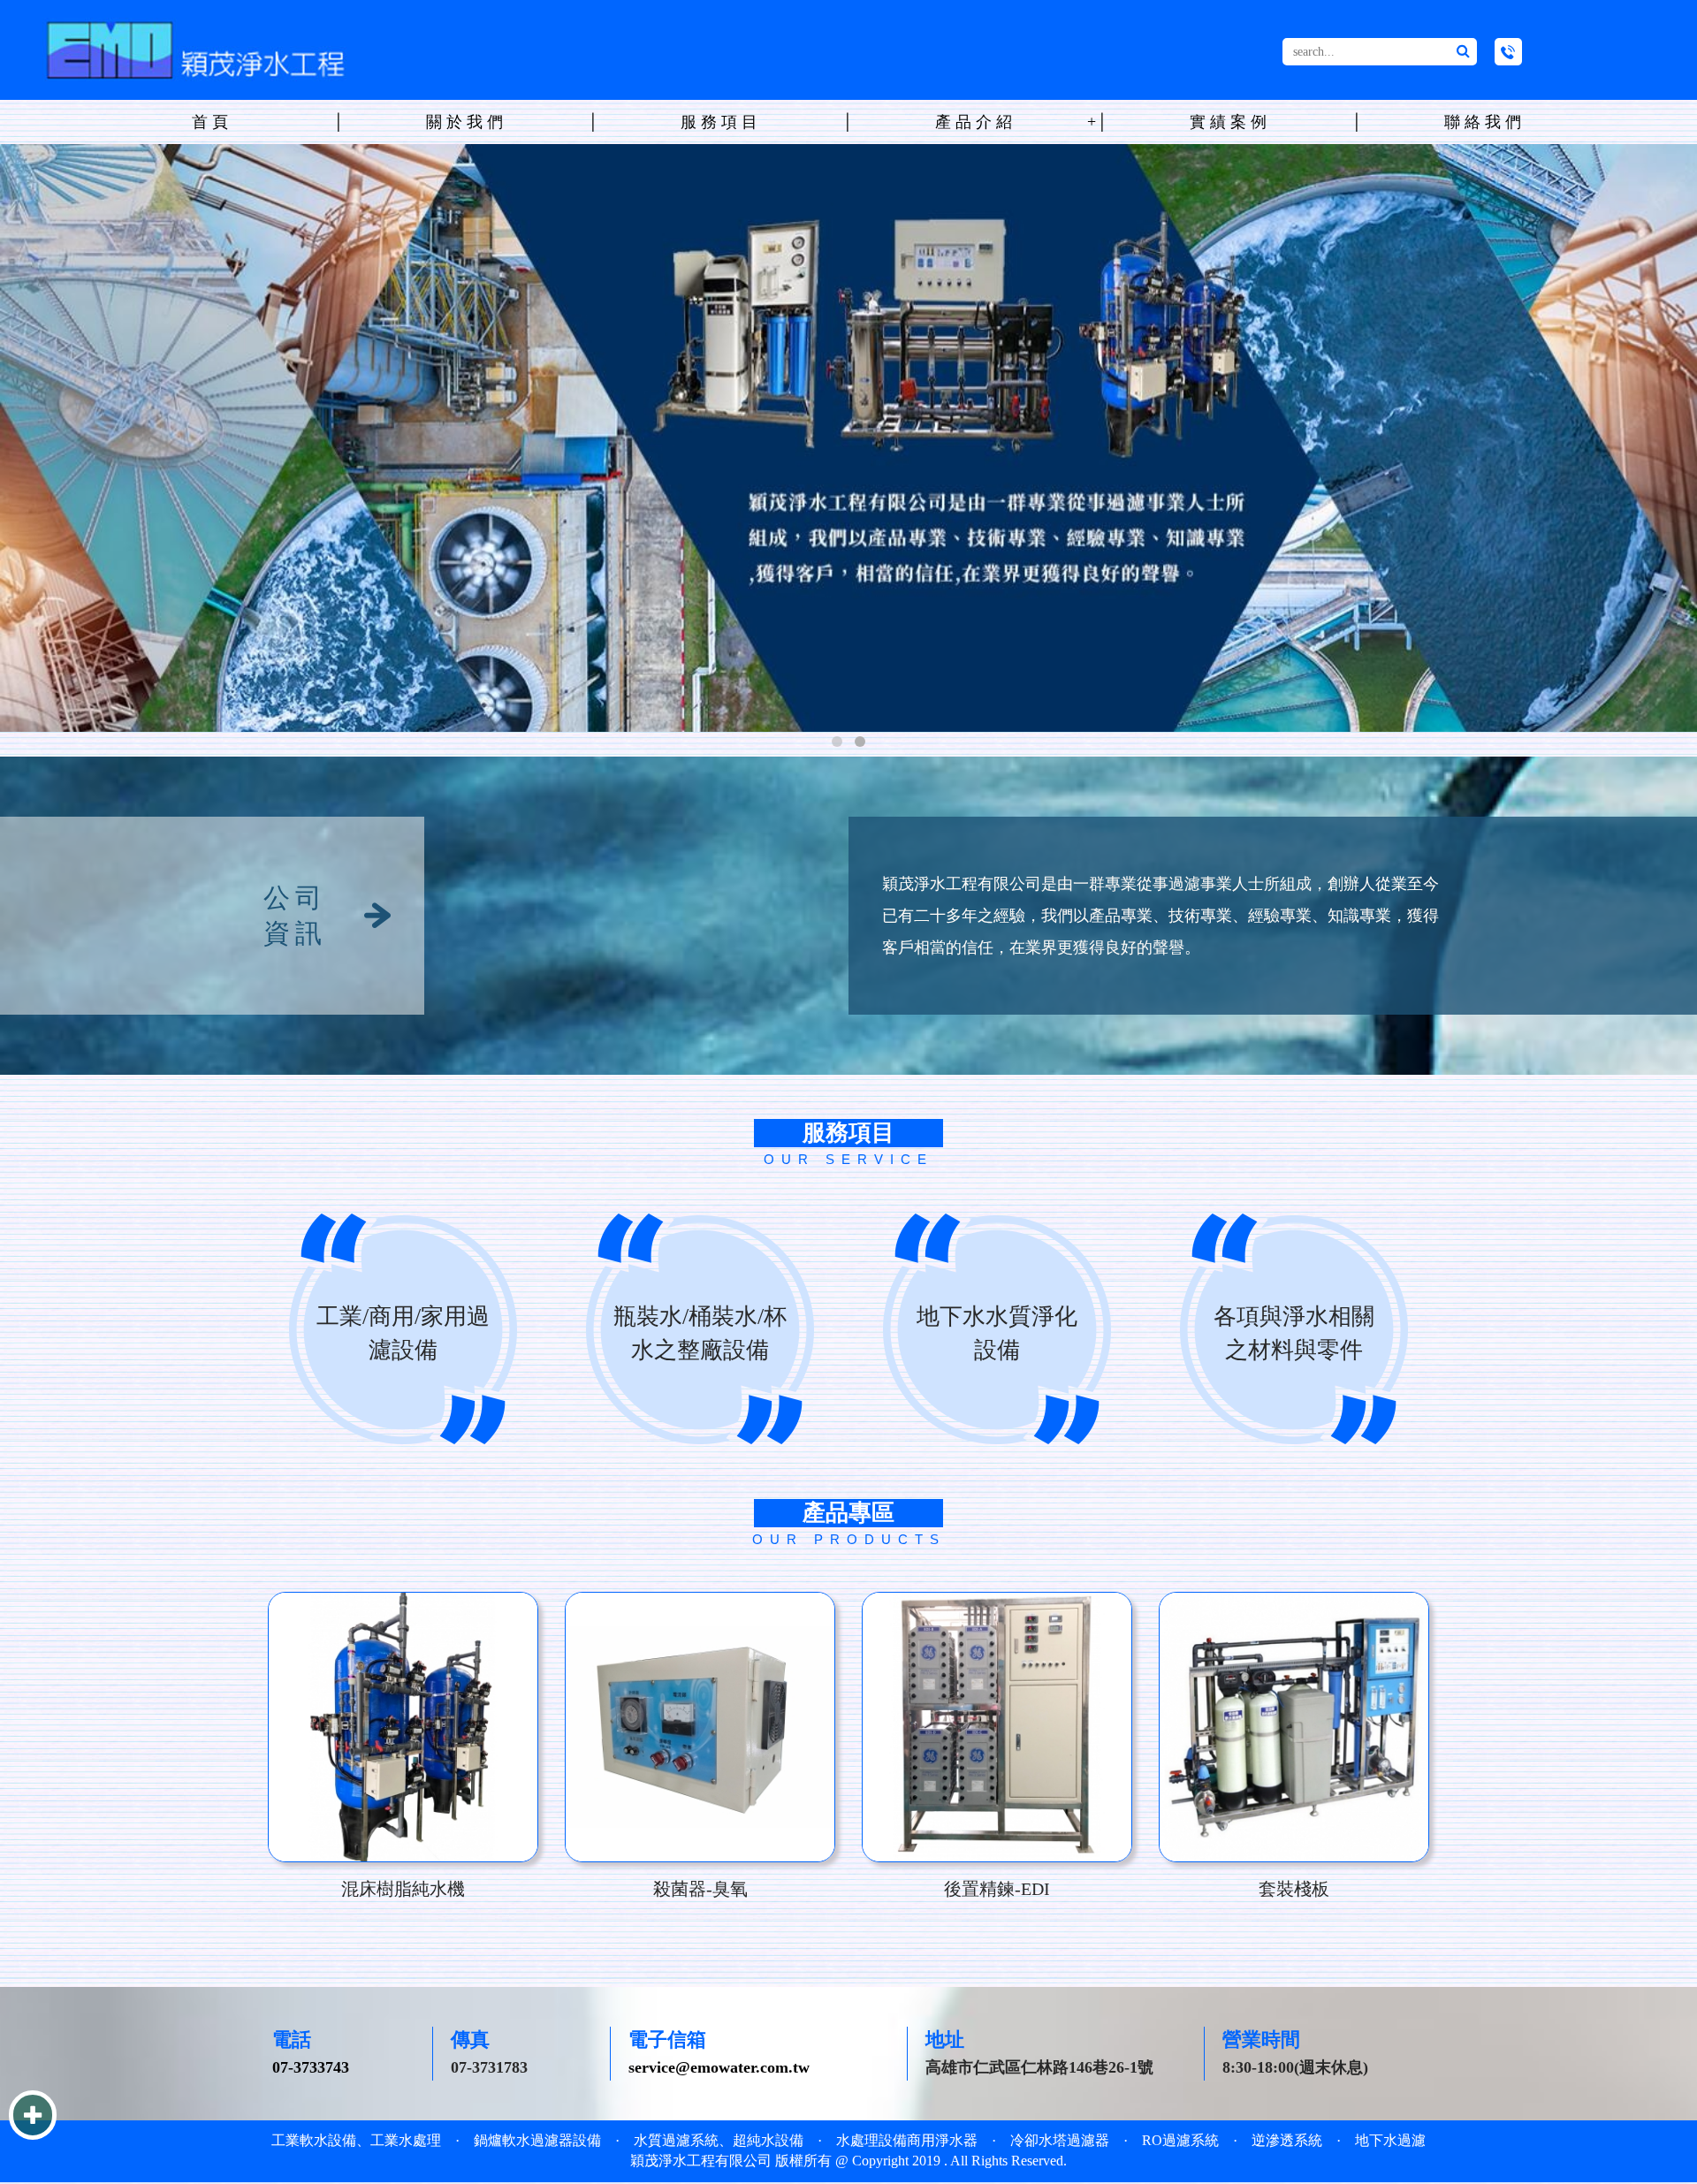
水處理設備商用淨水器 (907, 2142)
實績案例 (1230, 122)
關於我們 (467, 122)
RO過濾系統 (1180, 2142)
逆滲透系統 (1287, 2142)
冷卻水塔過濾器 (1060, 2142)
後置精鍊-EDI (997, 1891)
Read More (403, 1729)
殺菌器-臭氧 (700, 1891)
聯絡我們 (1485, 122)
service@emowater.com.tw (719, 2069)
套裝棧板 (1294, 1891)
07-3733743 (311, 2069)
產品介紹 (976, 122)
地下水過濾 (1390, 2142)
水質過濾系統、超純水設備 (719, 2142)
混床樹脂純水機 (403, 1891)
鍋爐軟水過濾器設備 (537, 2142)
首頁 (212, 122)
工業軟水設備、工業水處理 (356, 2142)
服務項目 (721, 122)
